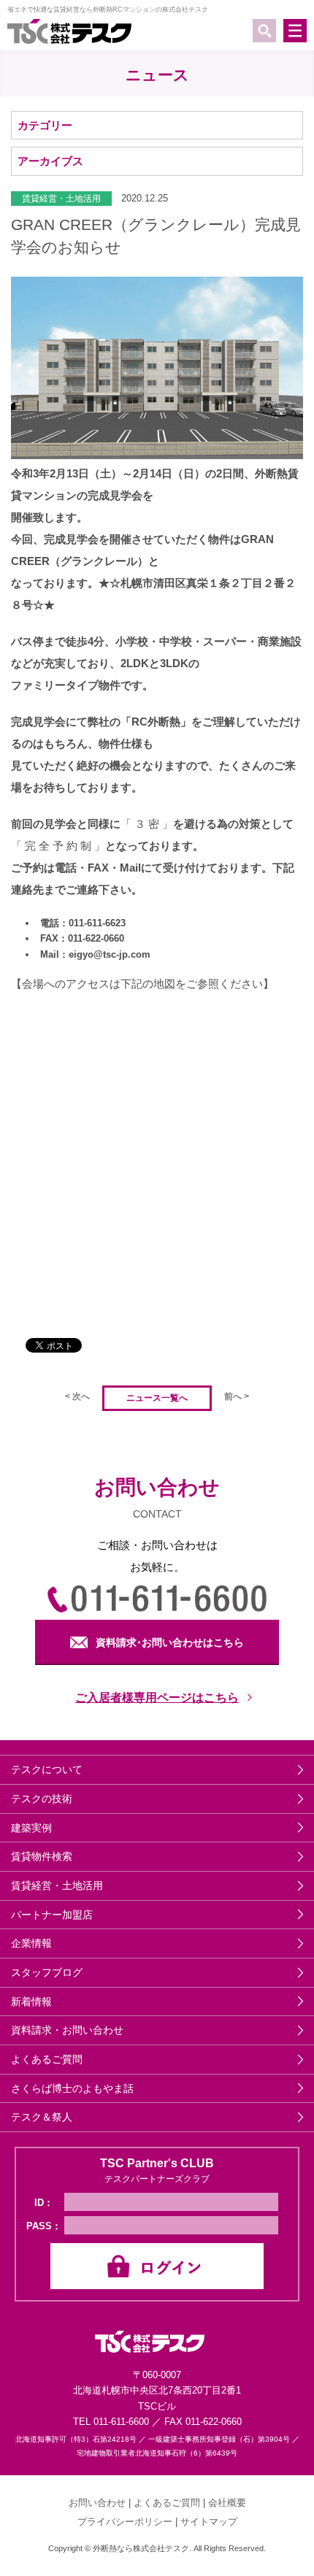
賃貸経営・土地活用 (57, 1885)
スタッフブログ (47, 1972)
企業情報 (31, 1943)
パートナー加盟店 (52, 1915)
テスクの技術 (42, 1799)
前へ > (237, 1396)
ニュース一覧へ (157, 1398)
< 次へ (77, 1396)
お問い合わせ (97, 2503)
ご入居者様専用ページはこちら (157, 1698)
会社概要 (227, 2503)
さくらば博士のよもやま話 (72, 2088)
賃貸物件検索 (42, 1856)
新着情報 (31, 2002)
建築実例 (31, 1828)
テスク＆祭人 (42, 2117)
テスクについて (47, 1769)
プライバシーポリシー (125, 2522)
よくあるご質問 (47, 2059)
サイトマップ (209, 2522)
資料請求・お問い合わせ (67, 2030)
